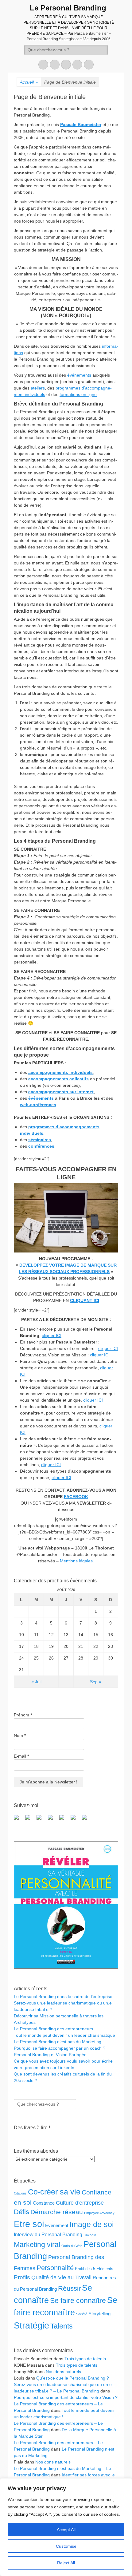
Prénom (23, 1715)
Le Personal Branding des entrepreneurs (53, 2029)
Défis (21, 2212)
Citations (20, 2193)
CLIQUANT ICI (85, 1300)
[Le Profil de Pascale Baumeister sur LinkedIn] (41, 1820)
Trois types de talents (85, 2359)
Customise (66, 2546)
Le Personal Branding (68, 8)
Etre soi (29, 2224)
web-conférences (38, 1105)
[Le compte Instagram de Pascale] (87, 1820)
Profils (22, 2277)
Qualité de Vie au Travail (61, 2277)
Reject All (66, 2563)
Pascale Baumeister (81, 125)
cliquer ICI (52, 1335)
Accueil (29, 82)
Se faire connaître (78, 2301)
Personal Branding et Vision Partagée (50, 2055)
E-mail (21, 1756)
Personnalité (55, 2268)
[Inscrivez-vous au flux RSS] (53, 1820)
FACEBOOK (76, 1497)
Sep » (96, 1682)
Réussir (69, 2288)
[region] (66, 2527)
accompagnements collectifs (58, 1079)
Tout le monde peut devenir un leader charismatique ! (66, 2035)
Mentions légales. (77, 1561)
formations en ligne (78, 394)
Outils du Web (72, 2246)
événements (79, 375)
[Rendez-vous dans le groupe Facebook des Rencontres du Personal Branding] (19, 1820)
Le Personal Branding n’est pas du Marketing (58, 2042)
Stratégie (31, 2325)
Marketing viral (37, 2245)
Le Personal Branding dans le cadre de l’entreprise (63, 1996)
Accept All (66, 2530)
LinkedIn (90, 2235)
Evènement (57, 2225)
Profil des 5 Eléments (94, 2269)
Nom (20, 1735)
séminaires (40, 1140)
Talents (62, 2326)
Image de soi (92, 2224)
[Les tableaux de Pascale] (30, 1820)
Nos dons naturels (63, 2372)
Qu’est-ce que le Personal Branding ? (73, 2378)
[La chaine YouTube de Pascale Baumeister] (64, 1820)
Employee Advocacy (99, 2213)
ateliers (38, 388)
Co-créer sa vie (54, 2192)
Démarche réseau (57, 2212)
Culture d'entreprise (80, 2203)
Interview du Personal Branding (48, 2234)
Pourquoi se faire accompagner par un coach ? (60, 2048)
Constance (44, 2203)
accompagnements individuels (60, 1072)
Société (82, 2314)
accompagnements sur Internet (61, 1092)
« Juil (36, 1682)
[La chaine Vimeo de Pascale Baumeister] (76, 1820)
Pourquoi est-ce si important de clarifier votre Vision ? (66, 2397)
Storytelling (99, 2314)
